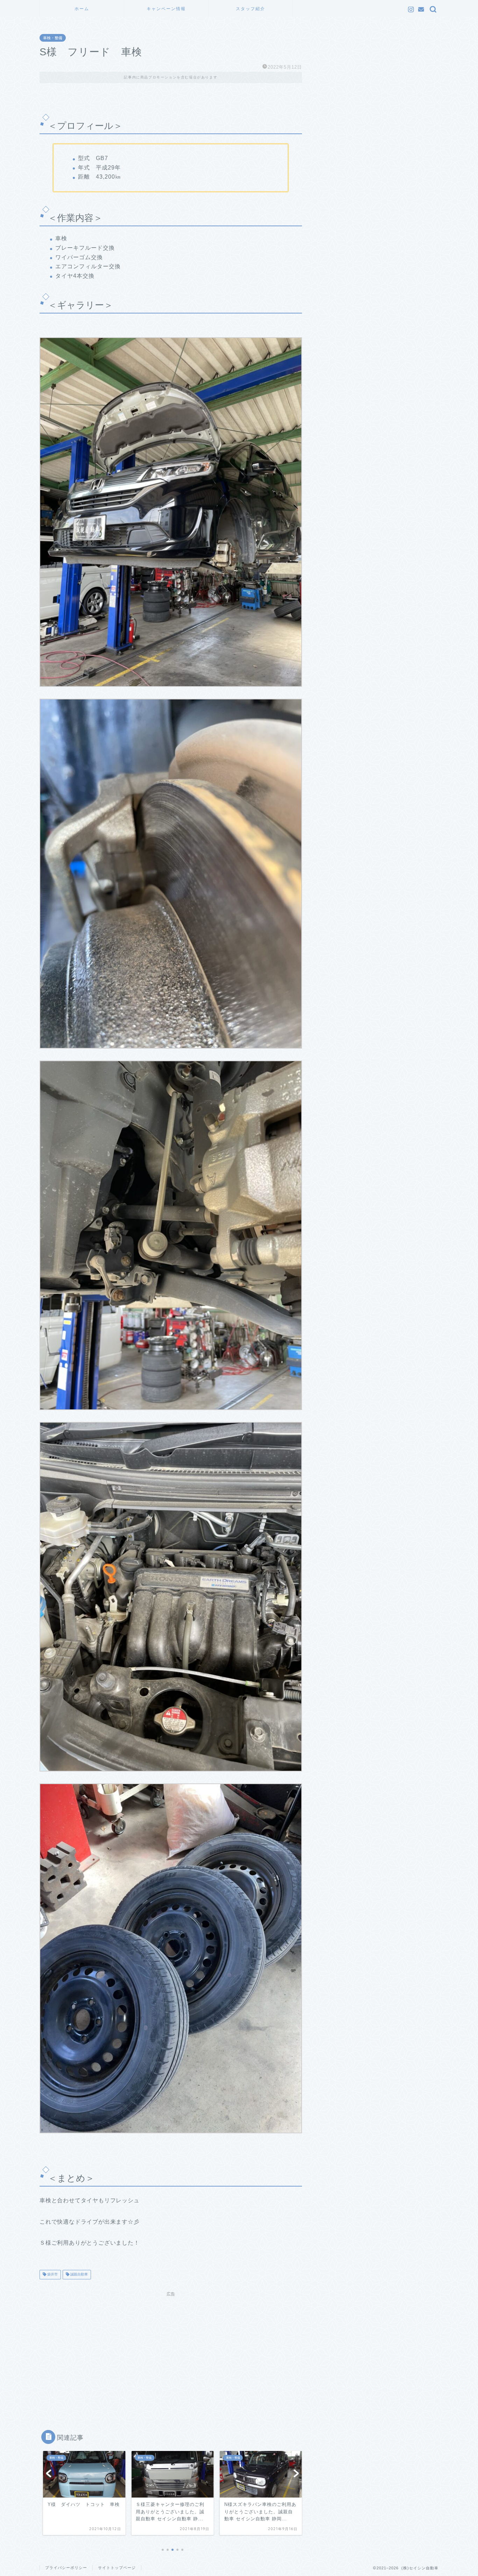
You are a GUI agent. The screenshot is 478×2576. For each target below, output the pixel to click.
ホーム (82, 9)
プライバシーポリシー (66, 2568)
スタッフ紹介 (251, 9)
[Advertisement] (171, 2349)
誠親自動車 (79, 2275)
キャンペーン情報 (166, 9)
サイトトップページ (117, 2568)
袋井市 (52, 2275)
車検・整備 (53, 38)
